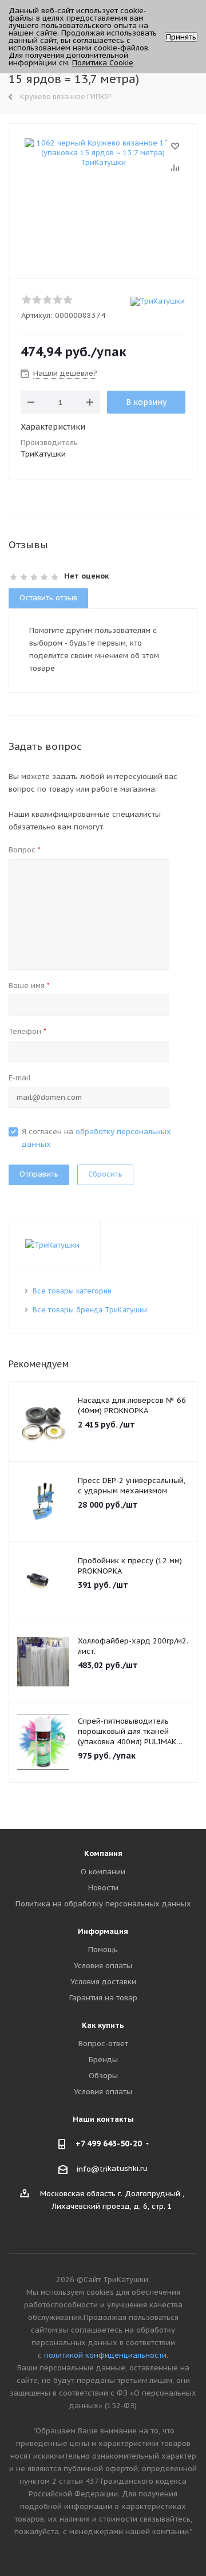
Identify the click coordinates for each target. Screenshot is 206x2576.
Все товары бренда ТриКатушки (90, 1310)
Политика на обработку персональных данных (103, 1904)
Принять (181, 37)
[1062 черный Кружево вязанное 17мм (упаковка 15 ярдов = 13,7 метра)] (103, 196)
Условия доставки (103, 1982)
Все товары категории (72, 1291)
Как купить (103, 2025)
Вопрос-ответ (103, 2044)
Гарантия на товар (103, 1998)
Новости (103, 1888)
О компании (103, 1872)
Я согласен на (96, 1138)
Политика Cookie (103, 63)
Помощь (103, 1950)
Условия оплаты (103, 1966)
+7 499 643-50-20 (109, 2144)
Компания (103, 1853)
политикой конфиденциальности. (106, 2355)
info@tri (92, 2168)
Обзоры (103, 2076)
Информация (103, 1931)
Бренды (103, 2060)
